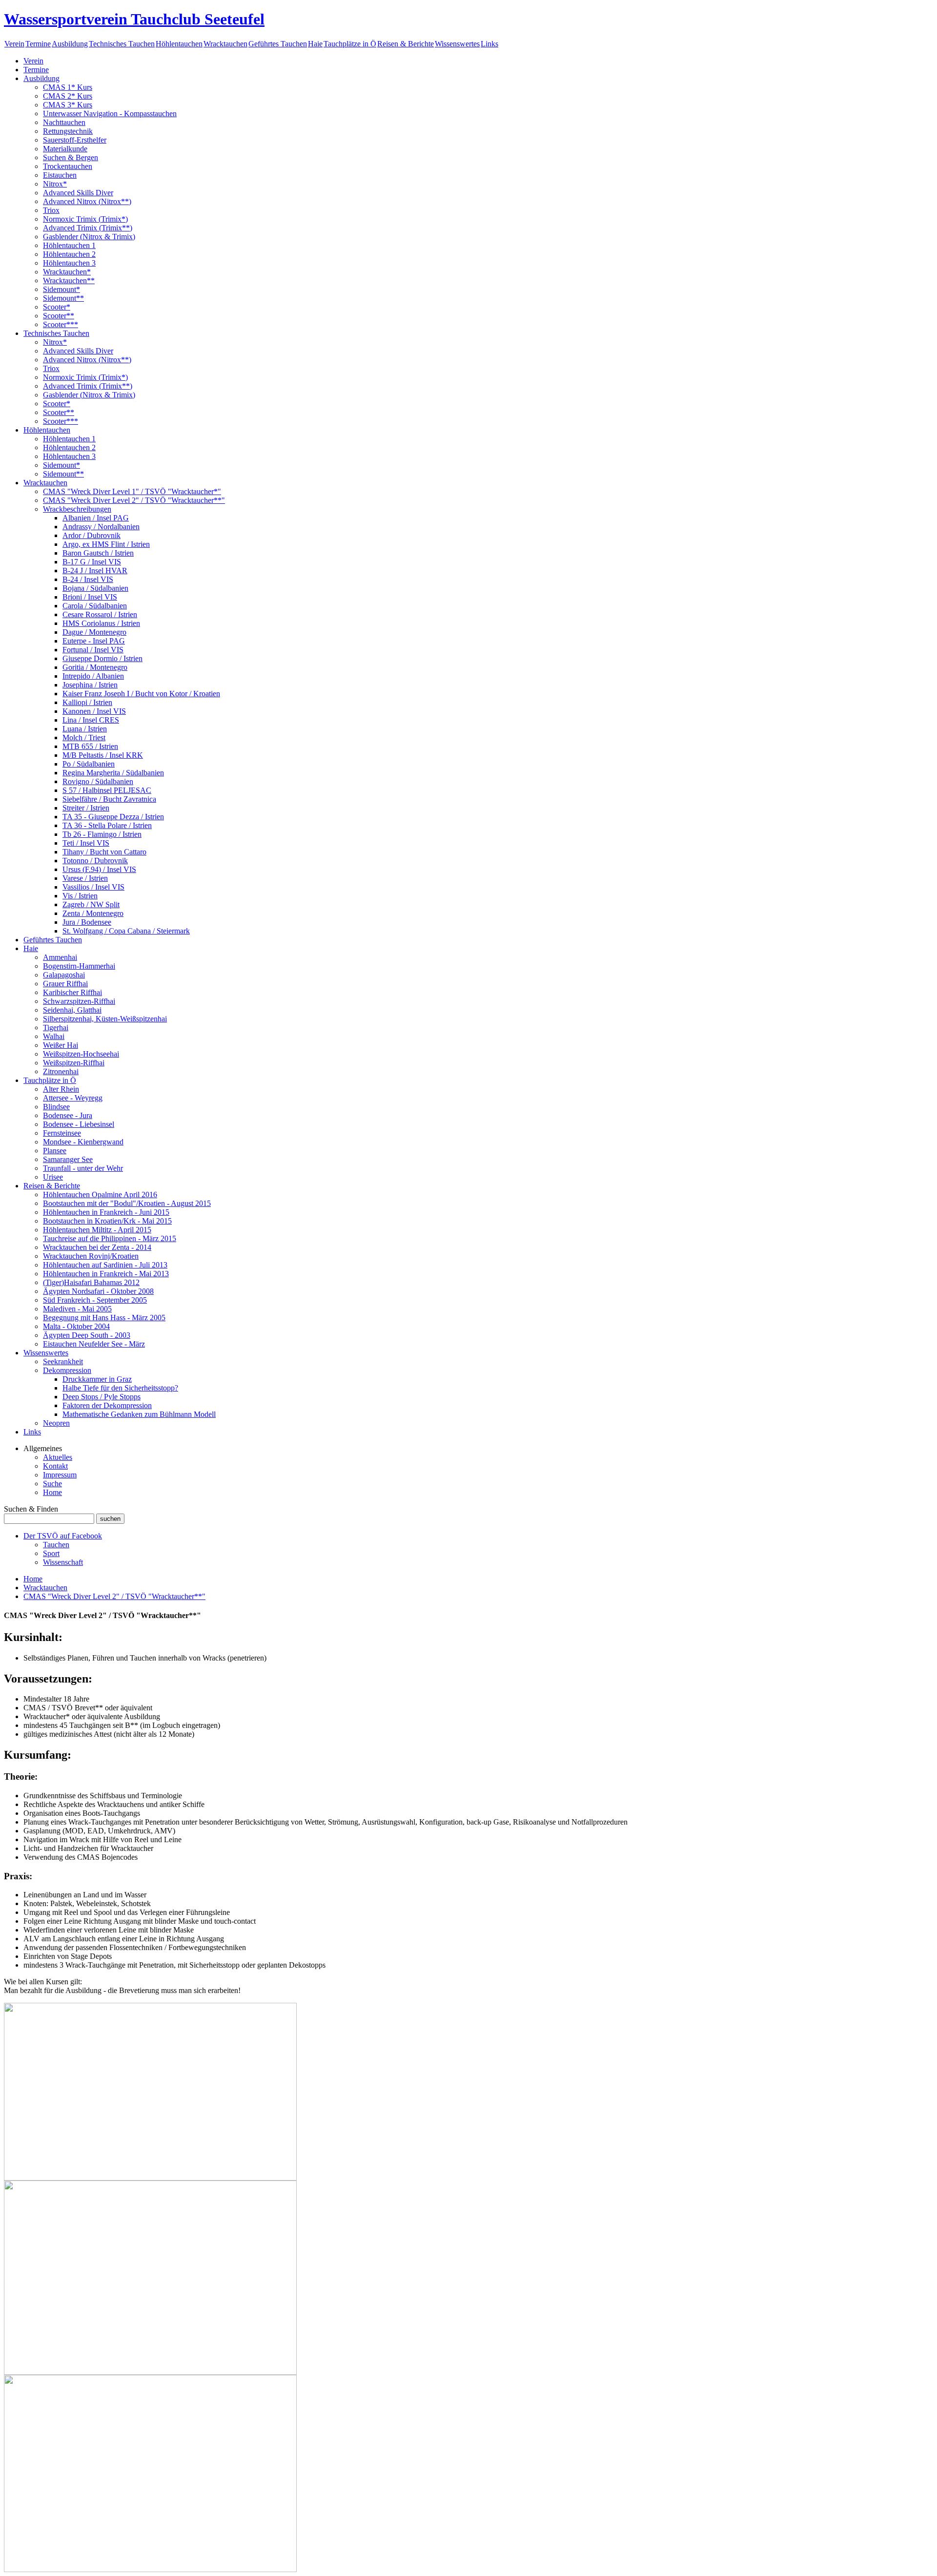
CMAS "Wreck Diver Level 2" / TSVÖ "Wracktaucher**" (134, 500)
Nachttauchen (64, 122)
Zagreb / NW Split (91, 904)
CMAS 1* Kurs (68, 87)
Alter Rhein (61, 1089)
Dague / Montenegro (94, 632)
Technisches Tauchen (122, 44)
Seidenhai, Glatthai (72, 1010)
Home (52, 1492)
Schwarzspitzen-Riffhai (79, 1001)
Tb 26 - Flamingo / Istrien (102, 834)
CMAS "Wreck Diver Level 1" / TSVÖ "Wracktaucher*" (132, 491)
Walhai (54, 1036)
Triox (51, 210)
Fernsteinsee (62, 1133)
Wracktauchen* (67, 272)
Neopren (56, 1423)
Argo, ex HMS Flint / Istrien (106, 544)
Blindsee (56, 1107)
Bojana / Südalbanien (95, 588)
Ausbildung (70, 44)
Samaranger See (68, 1159)
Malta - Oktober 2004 (76, 1326)
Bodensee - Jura (68, 1115)
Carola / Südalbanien (95, 606)
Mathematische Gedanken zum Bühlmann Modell (139, 1414)
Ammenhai (60, 957)
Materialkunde (65, 149)
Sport (51, 1553)
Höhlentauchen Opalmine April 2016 (100, 1195)
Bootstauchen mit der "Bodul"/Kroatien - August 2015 (127, 1203)
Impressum (60, 1475)
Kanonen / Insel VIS (94, 711)
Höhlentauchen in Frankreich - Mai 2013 (106, 1274)
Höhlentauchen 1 (69, 245)
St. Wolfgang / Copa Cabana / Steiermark (126, 931)
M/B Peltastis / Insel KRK (103, 755)
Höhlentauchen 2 (69, 254)
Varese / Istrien (85, 878)
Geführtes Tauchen (278, 44)
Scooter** (59, 316)
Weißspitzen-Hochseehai (81, 1054)
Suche (52, 1484)
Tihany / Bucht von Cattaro (104, 852)
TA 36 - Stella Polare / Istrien (107, 825)
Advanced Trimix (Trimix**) (88, 228)
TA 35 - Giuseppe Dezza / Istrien (113, 817)
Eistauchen (60, 175)
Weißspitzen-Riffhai (74, 1063)
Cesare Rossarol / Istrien (100, 614)
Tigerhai (56, 1028)
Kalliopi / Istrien (87, 702)
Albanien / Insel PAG (96, 518)
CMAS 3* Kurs (68, 105)
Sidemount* (61, 289)
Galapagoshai (64, 975)
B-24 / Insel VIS (88, 579)
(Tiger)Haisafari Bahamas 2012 (91, 1282)
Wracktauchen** (69, 280)
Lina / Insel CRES (91, 720)
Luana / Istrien (85, 729)
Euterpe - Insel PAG (94, 641)
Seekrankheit (63, 1361)
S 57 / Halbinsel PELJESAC (107, 790)
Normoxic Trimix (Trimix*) (85, 219)
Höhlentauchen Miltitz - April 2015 (97, 1230)
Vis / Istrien (80, 896)
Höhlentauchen (179, 44)
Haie (315, 44)
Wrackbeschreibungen (77, 509)
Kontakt (55, 1466)
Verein (14, 44)
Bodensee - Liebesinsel (79, 1124)
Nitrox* (55, 184)
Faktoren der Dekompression (107, 1405)
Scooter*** (61, 324)
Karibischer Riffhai (72, 992)
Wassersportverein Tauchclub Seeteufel (134, 19)
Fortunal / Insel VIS (93, 650)
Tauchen (56, 1545)
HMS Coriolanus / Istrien (101, 623)
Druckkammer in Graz (97, 1379)
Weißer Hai (61, 1045)
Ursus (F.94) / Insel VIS (99, 869)
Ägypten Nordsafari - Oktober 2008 (98, 1291)
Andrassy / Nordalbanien (101, 527)
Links (489, 44)
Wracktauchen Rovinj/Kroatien (91, 1256)
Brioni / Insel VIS (90, 597)
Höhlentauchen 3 (69, 263)
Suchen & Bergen (71, 157)
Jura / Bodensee (87, 922)
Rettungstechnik (68, 131)
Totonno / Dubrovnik (95, 861)
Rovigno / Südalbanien (98, 781)
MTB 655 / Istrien (90, 746)
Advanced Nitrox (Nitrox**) (87, 201)
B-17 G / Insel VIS (92, 562)
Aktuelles (58, 1457)
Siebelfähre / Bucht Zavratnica (109, 799)
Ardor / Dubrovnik (92, 535)
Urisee (53, 1177)
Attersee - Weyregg (73, 1098)
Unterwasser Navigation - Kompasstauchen (110, 114)
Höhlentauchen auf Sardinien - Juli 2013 (105, 1265)
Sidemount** (63, 298)
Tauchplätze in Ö (350, 44)
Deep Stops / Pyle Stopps (102, 1397)
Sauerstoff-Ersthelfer (75, 140)
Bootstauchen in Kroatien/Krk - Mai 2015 (107, 1221)
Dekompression (67, 1370)
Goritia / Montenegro (95, 667)
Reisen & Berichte (406, 44)
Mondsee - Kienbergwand (83, 1142)
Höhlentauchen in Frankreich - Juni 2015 (106, 1212)
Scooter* (57, 307)
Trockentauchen (68, 166)
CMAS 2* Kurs (68, 96)
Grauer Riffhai (65, 984)
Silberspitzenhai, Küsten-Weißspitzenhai (105, 1019)
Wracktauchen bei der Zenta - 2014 (97, 1247)
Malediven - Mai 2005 (77, 1309)
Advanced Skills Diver (78, 193)
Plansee (55, 1151)
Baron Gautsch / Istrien (98, 553)
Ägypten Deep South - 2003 (87, 1335)
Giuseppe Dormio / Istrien (102, 658)
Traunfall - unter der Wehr (83, 1168)
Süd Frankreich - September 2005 (95, 1300)
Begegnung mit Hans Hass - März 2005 (104, 1318)
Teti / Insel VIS (86, 843)
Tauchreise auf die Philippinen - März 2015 (110, 1238)
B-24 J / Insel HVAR (95, 571)
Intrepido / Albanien (93, 676)
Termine (38, 44)
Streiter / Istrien (86, 808)
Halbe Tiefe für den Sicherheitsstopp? (120, 1388)
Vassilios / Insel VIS (93, 887)
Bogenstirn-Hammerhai (79, 966)
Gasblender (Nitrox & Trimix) (89, 237)
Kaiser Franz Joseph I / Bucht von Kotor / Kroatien (141, 694)
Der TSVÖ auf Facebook (63, 1536)
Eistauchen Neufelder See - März (94, 1344)
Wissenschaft (63, 1562)
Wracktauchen (225, 44)
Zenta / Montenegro (93, 913)
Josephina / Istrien (90, 685)
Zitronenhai (61, 1071)
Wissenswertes (457, 44)
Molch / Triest (84, 737)
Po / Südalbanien (89, 764)
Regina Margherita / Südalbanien (113, 773)
